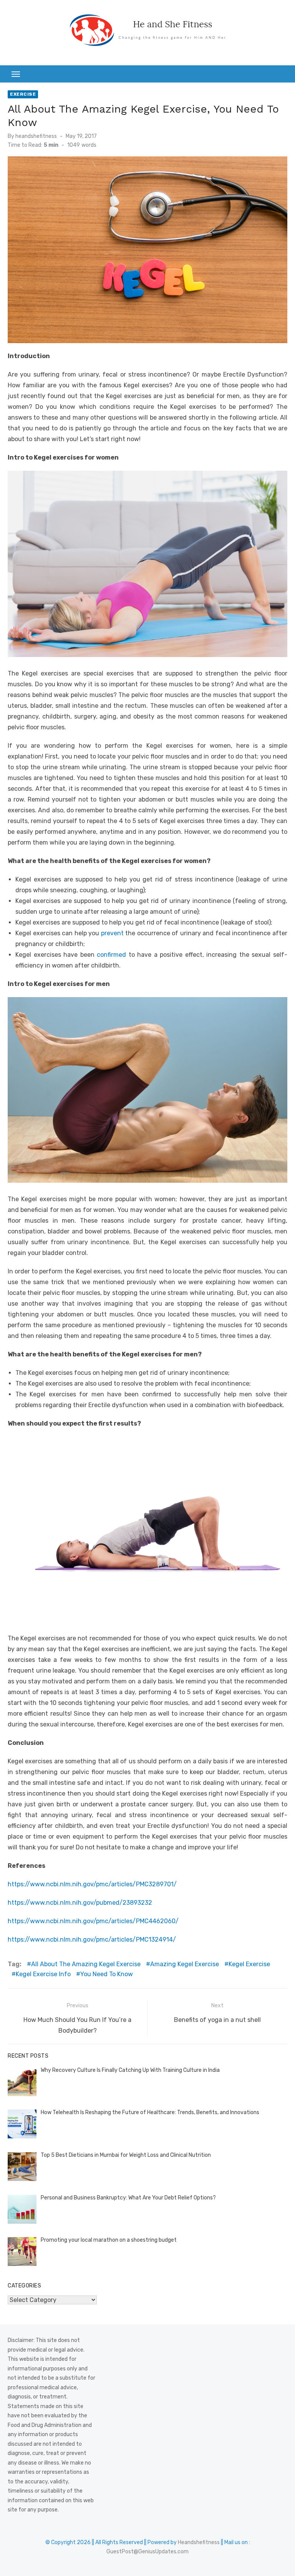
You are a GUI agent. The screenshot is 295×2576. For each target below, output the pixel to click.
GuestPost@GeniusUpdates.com (147, 2552)
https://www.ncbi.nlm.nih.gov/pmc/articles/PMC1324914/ (92, 1939)
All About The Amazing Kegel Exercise (86, 1964)
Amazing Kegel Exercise (185, 1964)
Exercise (23, 94)
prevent (112, 933)
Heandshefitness (199, 2542)
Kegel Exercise (249, 1964)
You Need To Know (107, 1974)
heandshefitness (36, 136)
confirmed (111, 955)
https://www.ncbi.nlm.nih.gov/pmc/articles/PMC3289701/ (92, 1884)
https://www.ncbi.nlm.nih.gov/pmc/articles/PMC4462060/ (93, 1921)
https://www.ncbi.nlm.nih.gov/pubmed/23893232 (80, 1903)
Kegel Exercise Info (43, 1974)
